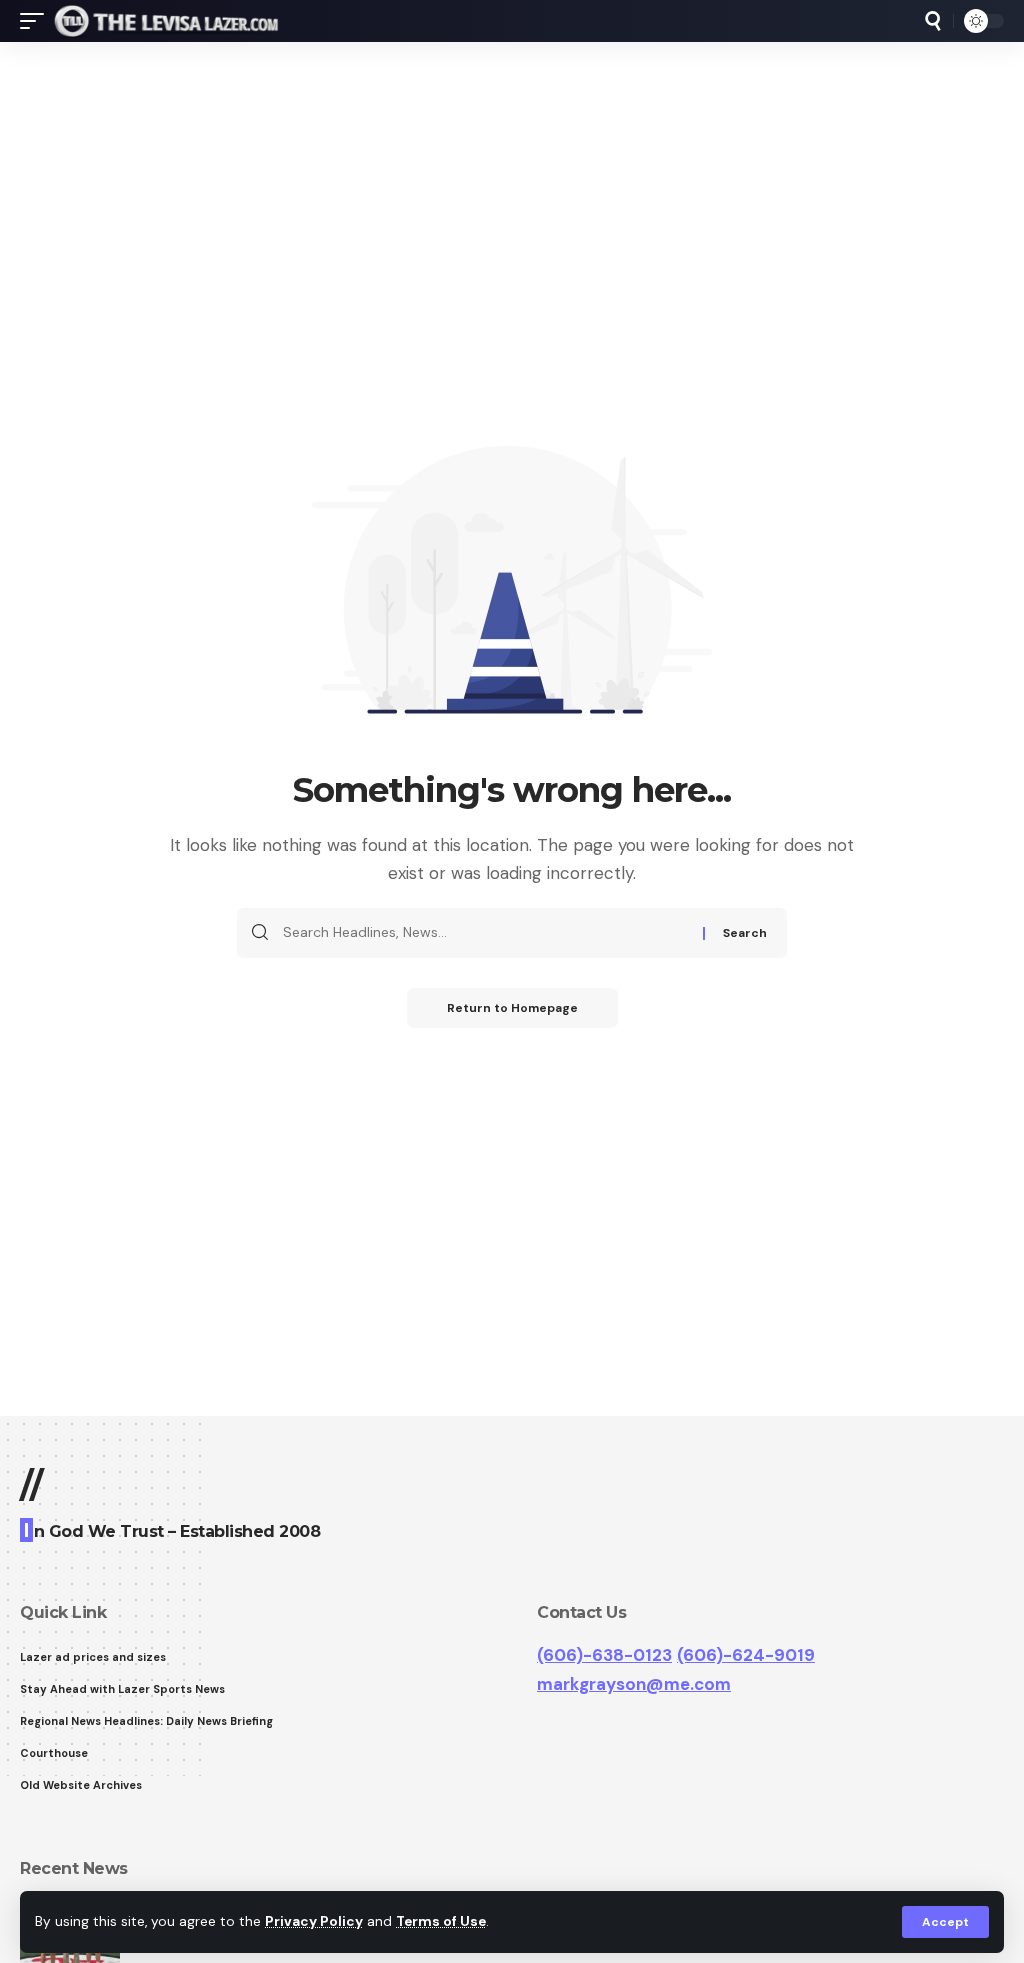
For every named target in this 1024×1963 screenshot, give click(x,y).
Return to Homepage (512, 1008)
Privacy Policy (314, 1921)
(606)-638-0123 (604, 1655)
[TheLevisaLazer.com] (166, 21)
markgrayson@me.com (634, 1684)
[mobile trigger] (37, 21)
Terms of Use (441, 1921)
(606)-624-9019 (746, 1655)
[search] (933, 21)
